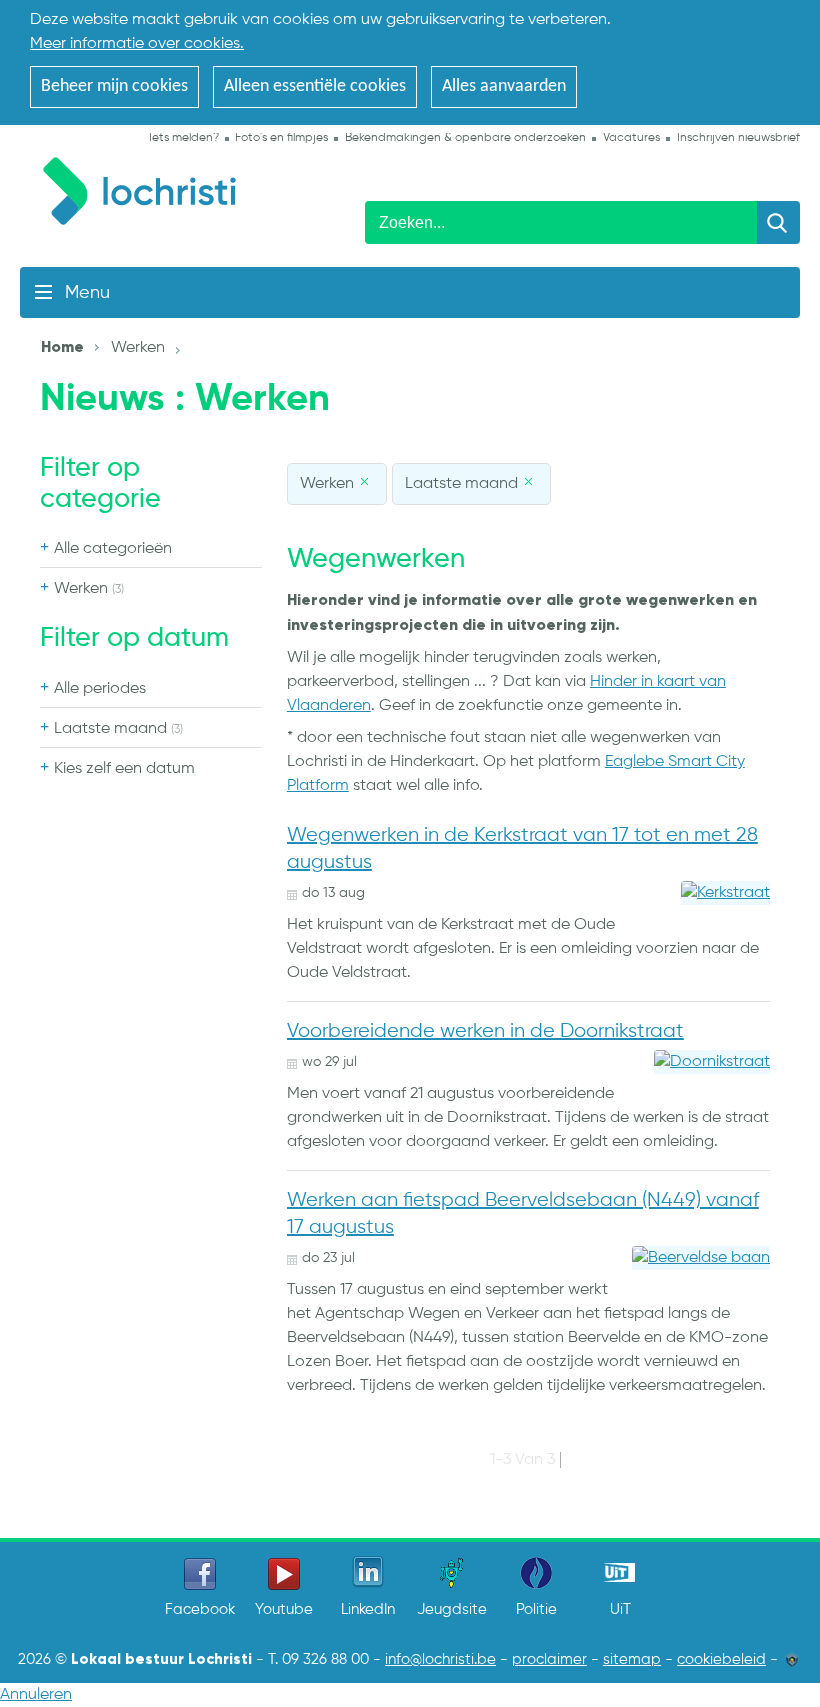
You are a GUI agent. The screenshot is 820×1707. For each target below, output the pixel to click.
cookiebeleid (721, 1660)
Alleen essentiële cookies (315, 86)
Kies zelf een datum (124, 769)
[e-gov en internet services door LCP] (792, 1660)
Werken (89, 589)
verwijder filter (366, 482)
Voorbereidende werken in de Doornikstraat (485, 1031)
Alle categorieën (113, 549)
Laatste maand (118, 729)
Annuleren (36, 1695)
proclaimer (549, 1660)
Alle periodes (100, 689)
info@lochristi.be (440, 1660)
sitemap (632, 1660)
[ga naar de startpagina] (149, 187)
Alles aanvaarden (504, 86)
